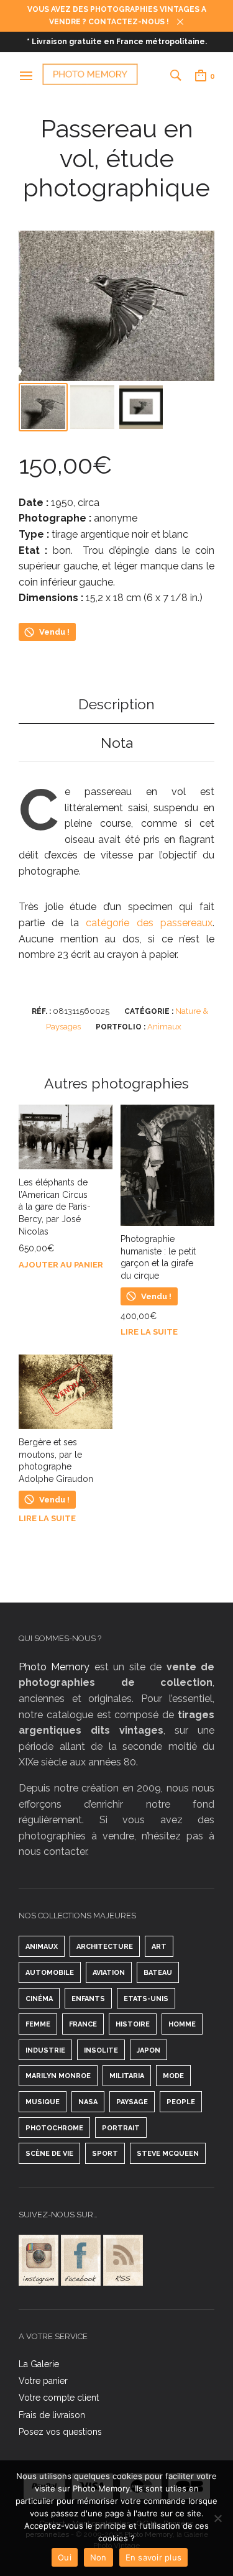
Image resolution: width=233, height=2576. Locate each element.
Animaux (164, 1027)
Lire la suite (149, 1332)
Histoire (133, 2024)
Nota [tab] (117, 743)
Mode (173, 2076)
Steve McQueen (168, 2154)
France (83, 2024)
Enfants (88, 1999)
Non (98, 2557)
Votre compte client (59, 2398)
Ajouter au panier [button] (61, 1265)
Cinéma (39, 1999)
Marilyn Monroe (58, 2076)
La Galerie (39, 2364)
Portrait (121, 2128)
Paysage (132, 2102)
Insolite (101, 2050)
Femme (38, 2024)
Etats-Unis (146, 1999)
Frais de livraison (52, 2415)
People (181, 2102)
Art (159, 1947)
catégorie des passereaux (149, 923)
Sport (105, 2154)
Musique (43, 2102)
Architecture (105, 1947)
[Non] (217, 2518)
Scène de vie (49, 2154)
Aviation (109, 1973)
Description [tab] (116, 704)
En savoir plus (154, 2557)
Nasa (88, 2102)
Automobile (50, 1973)
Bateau (158, 1973)
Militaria (127, 2076)
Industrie (45, 2050)
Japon (148, 2050)
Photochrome (54, 2128)
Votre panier (43, 2381)
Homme (182, 2024)
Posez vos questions (60, 2432)
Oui (65, 2557)
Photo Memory (54, 1667)
